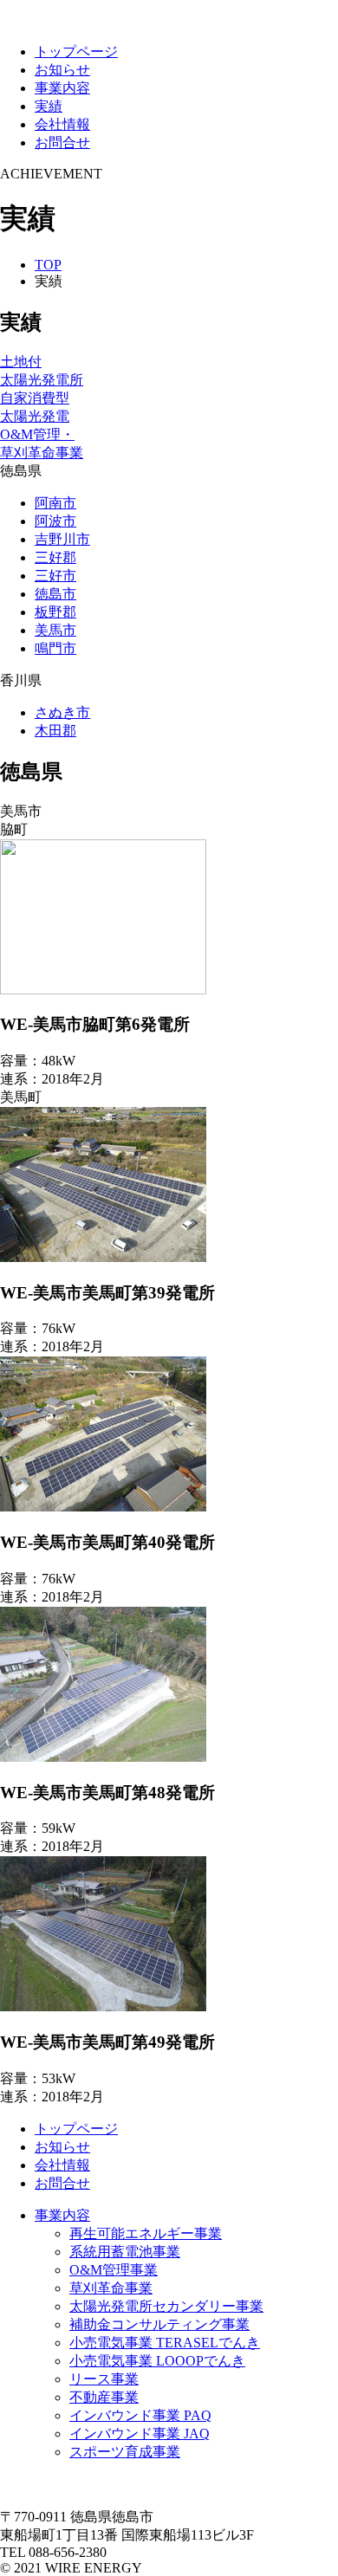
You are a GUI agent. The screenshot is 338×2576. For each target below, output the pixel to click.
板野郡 (55, 612)
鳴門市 (55, 648)
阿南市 (55, 503)
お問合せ (62, 142)
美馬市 (55, 630)
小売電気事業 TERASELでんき (165, 2343)
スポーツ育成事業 (125, 2452)
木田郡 (55, 731)
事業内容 (62, 88)
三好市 (55, 576)
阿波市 (55, 521)
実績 (49, 106)
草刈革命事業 (111, 2288)
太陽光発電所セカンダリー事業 (166, 2306)
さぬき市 (62, 712)
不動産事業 (104, 2397)
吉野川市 (62, 539)
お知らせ (62, 70)
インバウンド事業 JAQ (140, 2434)
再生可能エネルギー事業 (146, 2233)
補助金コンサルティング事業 (159, 2324)
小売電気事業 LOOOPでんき (157, 2361)
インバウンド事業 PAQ (140, 2415)
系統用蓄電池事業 (125, 2252)
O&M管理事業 (114, 2270)
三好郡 (55, 557)
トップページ (76, 52)
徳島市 (55, 594)
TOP (48, 265)
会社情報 (62, 124)
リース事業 (104, 2379)
